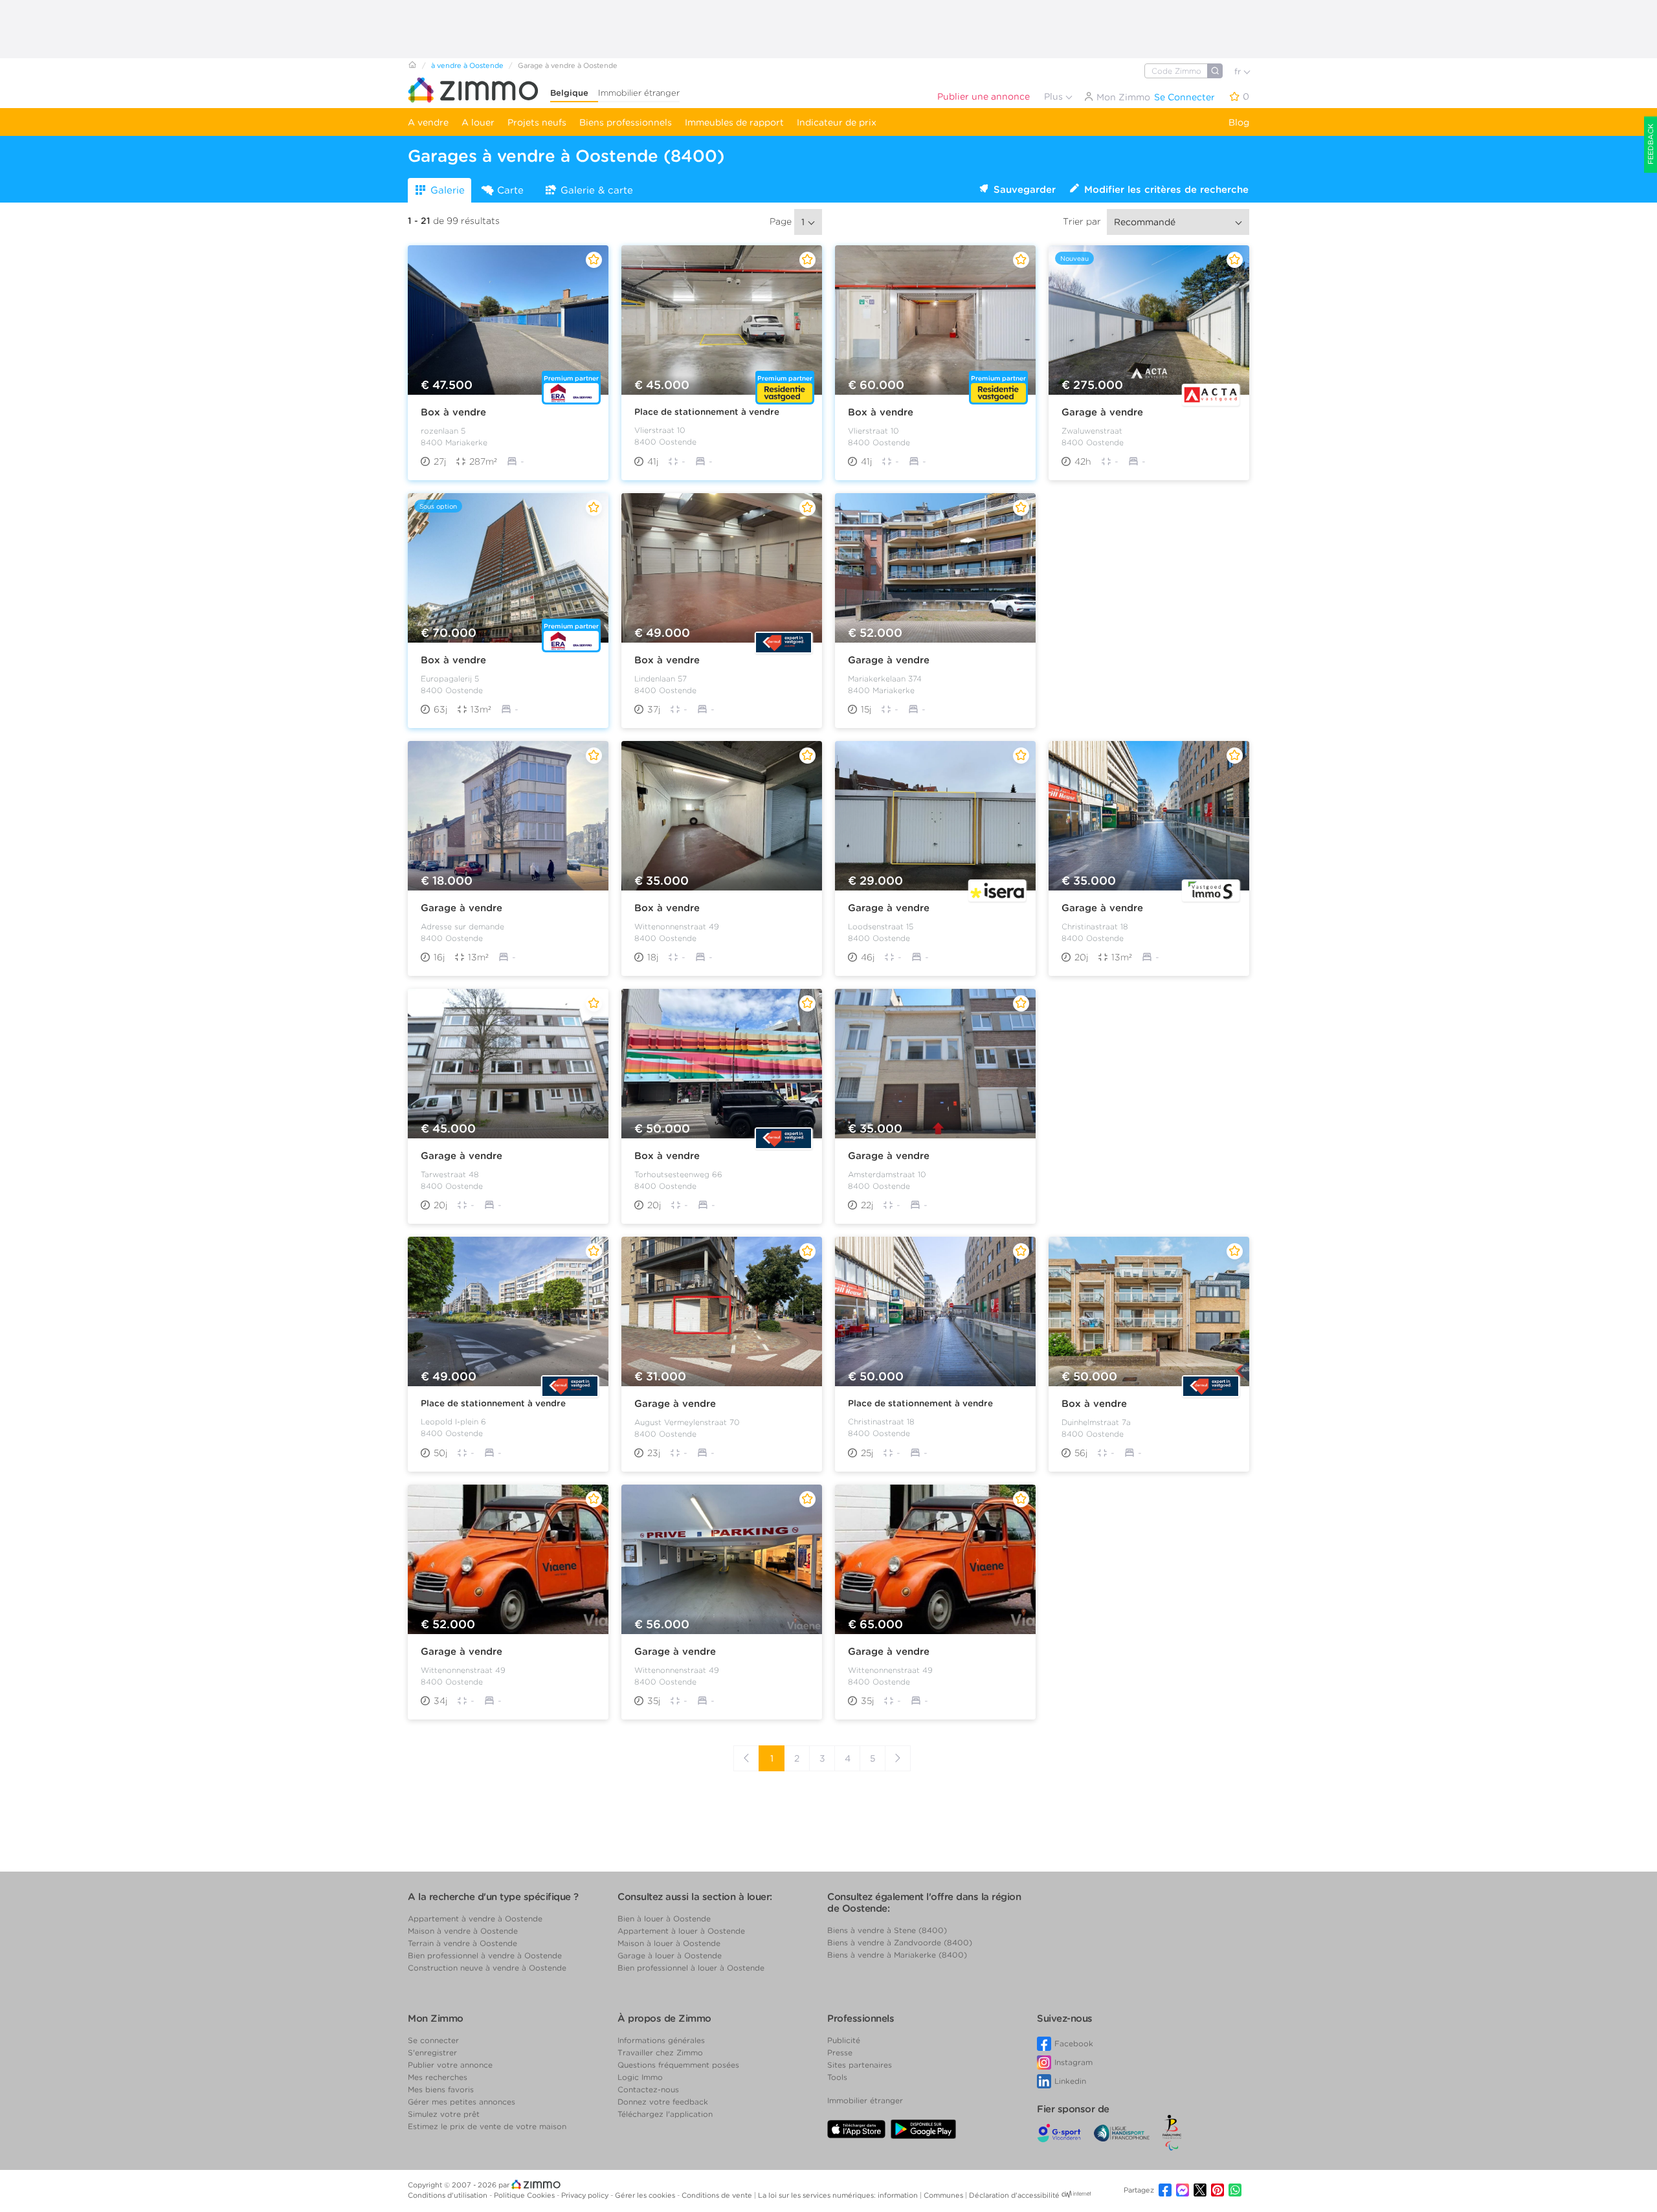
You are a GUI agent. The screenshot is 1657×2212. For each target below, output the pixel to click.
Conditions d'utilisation (449, 2195)
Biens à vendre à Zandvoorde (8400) (900, 1942)
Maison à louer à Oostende (669, 1943)
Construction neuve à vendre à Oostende (487, 1968)
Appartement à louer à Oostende (681, 1931)
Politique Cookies (525, 2195)
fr (1239, 72)
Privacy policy (586, 2195)
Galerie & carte (597, 190)
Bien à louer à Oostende (664, 1919)
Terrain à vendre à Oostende (462, 1943)
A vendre (428, 122)
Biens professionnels (626, 122)
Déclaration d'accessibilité (1014, 2195)
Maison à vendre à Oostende (463, 1931)
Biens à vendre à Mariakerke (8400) (897, 1955)
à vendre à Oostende (467, 65)
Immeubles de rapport (734, 122)
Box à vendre (453, 412)
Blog (1239, 122)
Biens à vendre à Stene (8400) (887, 1930)
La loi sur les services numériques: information (839, 2195)
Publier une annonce (984, 96)
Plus (1055, 96)
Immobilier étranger (639, 93)
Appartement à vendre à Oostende (475, 1919)
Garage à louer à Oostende (670, 1955)
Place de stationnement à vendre (707, 412)
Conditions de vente (718, 2195)
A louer (478, 122)
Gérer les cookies (646, 2195)
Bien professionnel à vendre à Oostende (485, 1955)
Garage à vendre (1102, 412)
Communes (944, 2195)
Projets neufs (537, 122)
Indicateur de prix (837, 122)
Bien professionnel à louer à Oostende (691, 1968)
